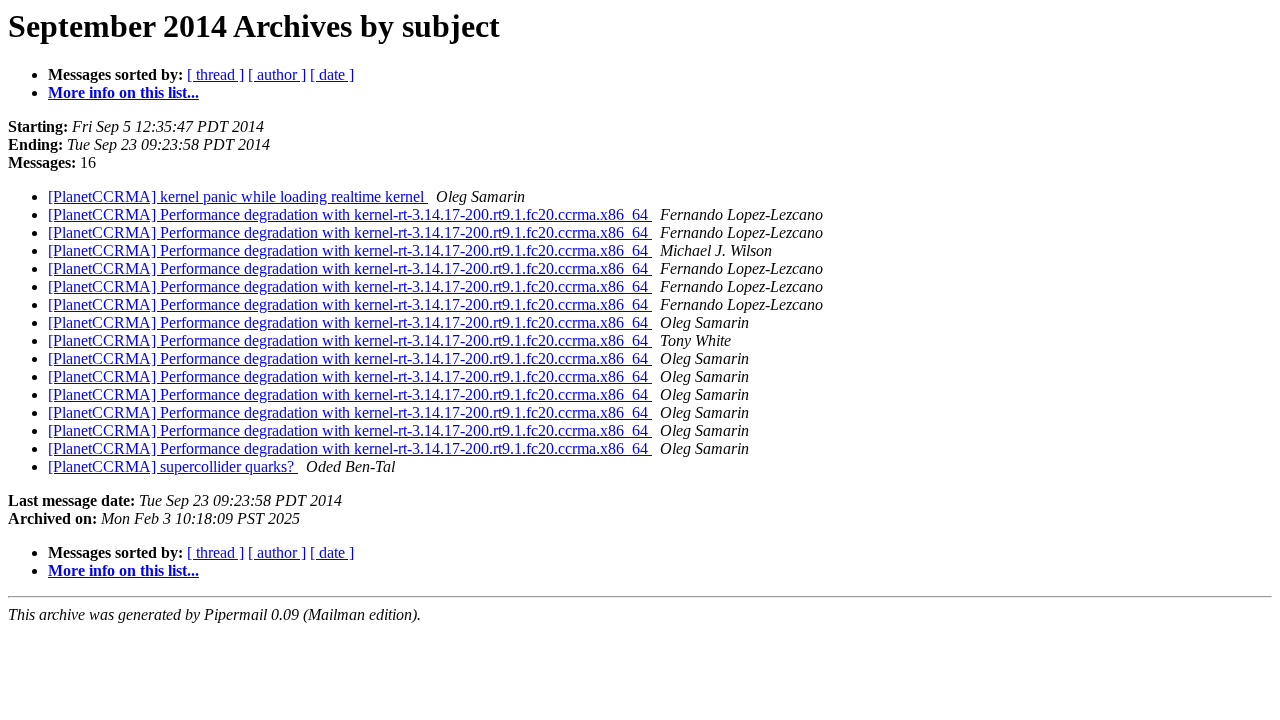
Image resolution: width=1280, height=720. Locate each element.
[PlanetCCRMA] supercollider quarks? (173, 466)
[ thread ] (215, 74)
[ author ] (277, 74)
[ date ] (332, 74)
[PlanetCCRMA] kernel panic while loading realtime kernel (238, 196)
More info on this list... (123, 92)
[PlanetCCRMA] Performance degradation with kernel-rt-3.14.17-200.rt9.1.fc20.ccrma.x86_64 (350, 214)
